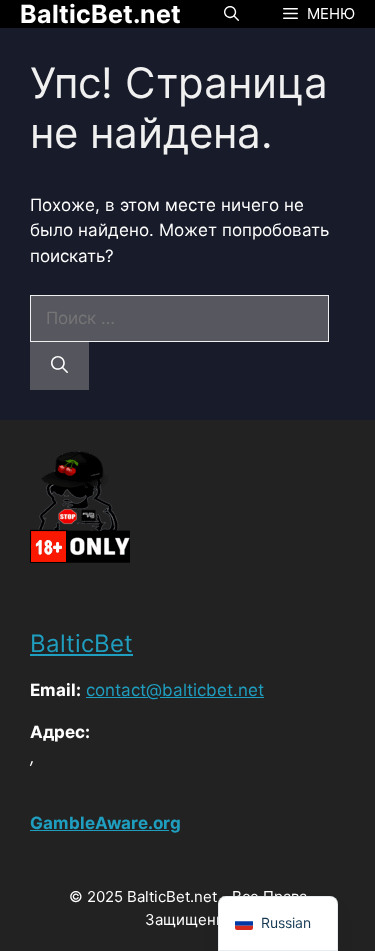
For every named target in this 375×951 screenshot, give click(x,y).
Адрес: (60, 732)
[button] (231, 14)
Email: (55, 690)
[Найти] (59, 366)
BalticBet (81, 643)
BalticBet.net (100, 14)
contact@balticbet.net (175, 690)
